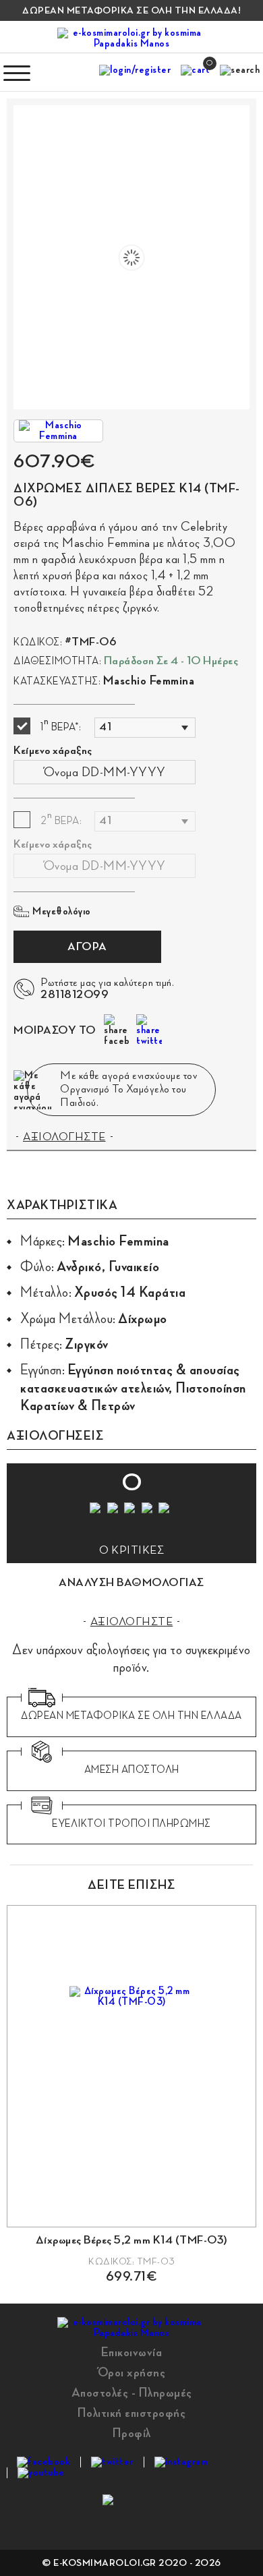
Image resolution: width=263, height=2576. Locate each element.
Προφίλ (132, 2433)
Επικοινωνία (132, 2352)
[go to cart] (195, 73)
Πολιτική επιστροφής (132, 2413)
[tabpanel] (131, 2094)
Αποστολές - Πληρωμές (132, 2393)
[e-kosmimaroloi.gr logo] (131, 38)
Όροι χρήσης (132, 2372)
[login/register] (135, 73)
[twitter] (112, 2462)
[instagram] (181, 2462)
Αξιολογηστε (132, 1622)
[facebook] (43, 2462)
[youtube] (41, 2473)
